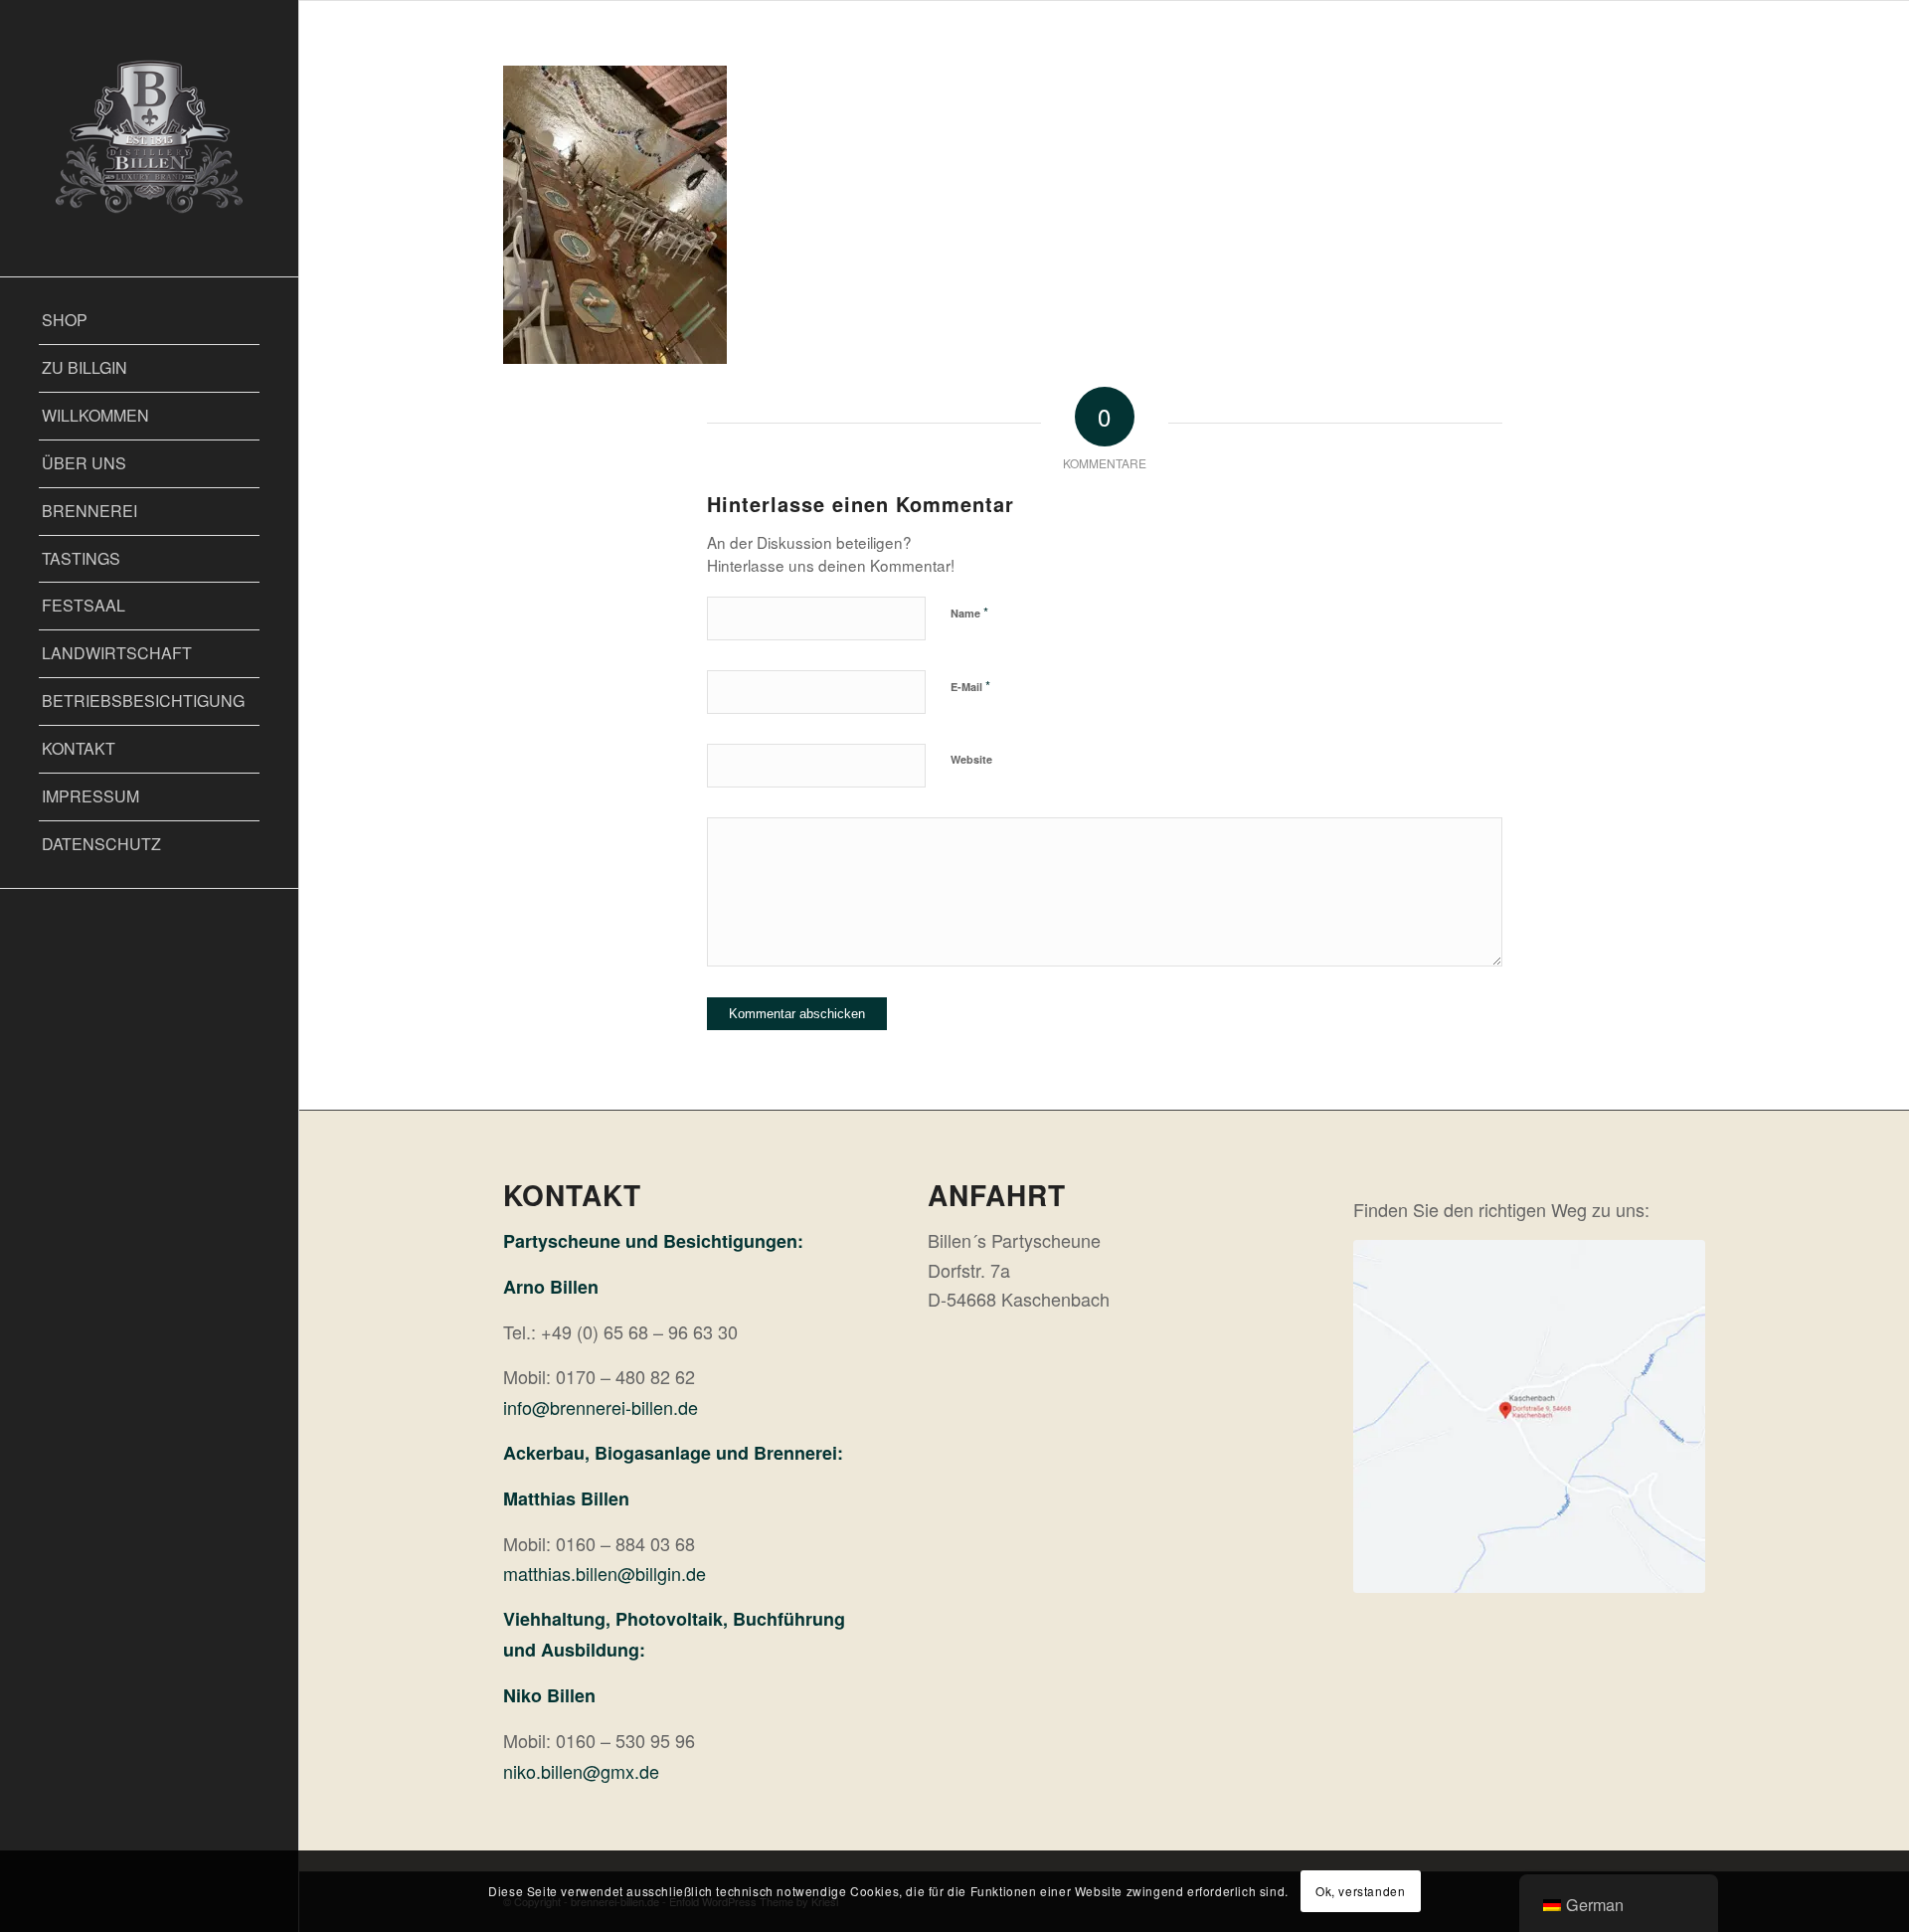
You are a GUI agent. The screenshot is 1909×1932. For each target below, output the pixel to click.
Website (971, 759)
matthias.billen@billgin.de (605, 1573)
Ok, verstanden (1360, 1891)
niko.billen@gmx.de (581, 1771)
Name (969, 612)
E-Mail (970, 686)
